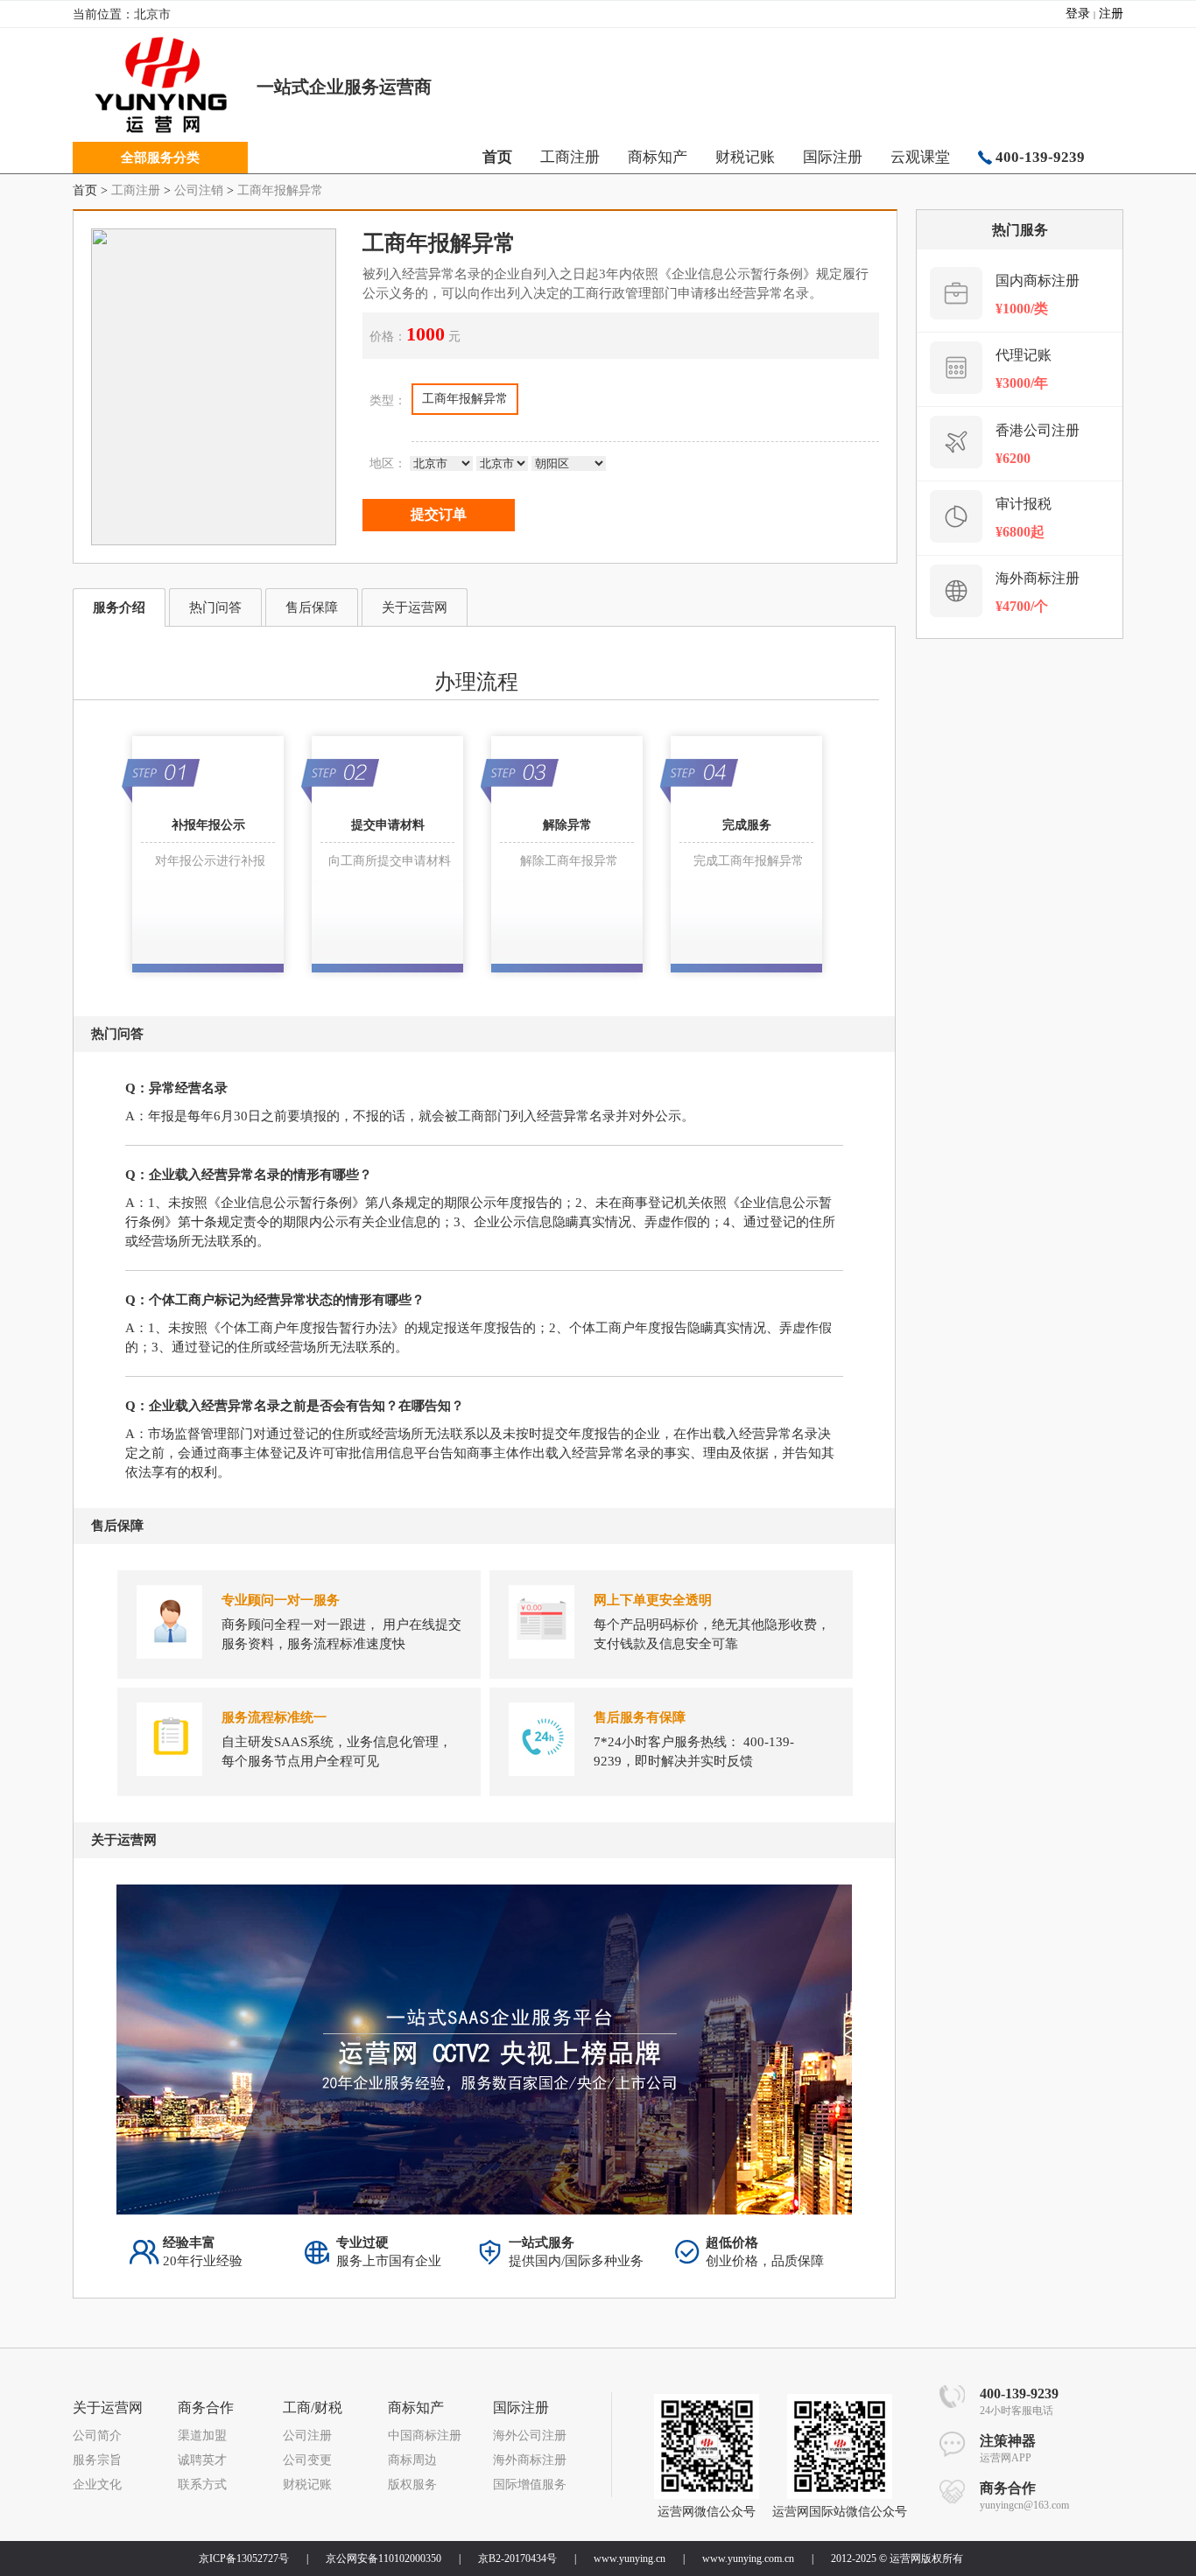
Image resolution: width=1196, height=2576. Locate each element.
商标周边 (412, 2460)
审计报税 (1024, 504)
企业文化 (97, 2485)
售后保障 (312, 607)
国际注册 (833, 157)
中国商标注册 (425, 2436)
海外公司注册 (530, 2436)
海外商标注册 (1038, 578)
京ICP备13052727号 (244, 2558)
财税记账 (745, 157)
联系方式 (202, 2485)
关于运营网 (415, 607)
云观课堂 (920, 157)
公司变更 (307, 2460)
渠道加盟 (202, 2436)
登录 (1078, 14)
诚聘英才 (202, 2460)
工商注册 (570, 157)
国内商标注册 (1038, 281)
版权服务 (412, 2485)
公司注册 (307, 2436)
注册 (1111, 14)
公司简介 (97, 2436)
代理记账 (1024, 355)
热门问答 (215, 607)
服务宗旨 (97, 2460)
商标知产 (658, 157)
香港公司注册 (1038, 430)
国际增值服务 (530, 2485)
